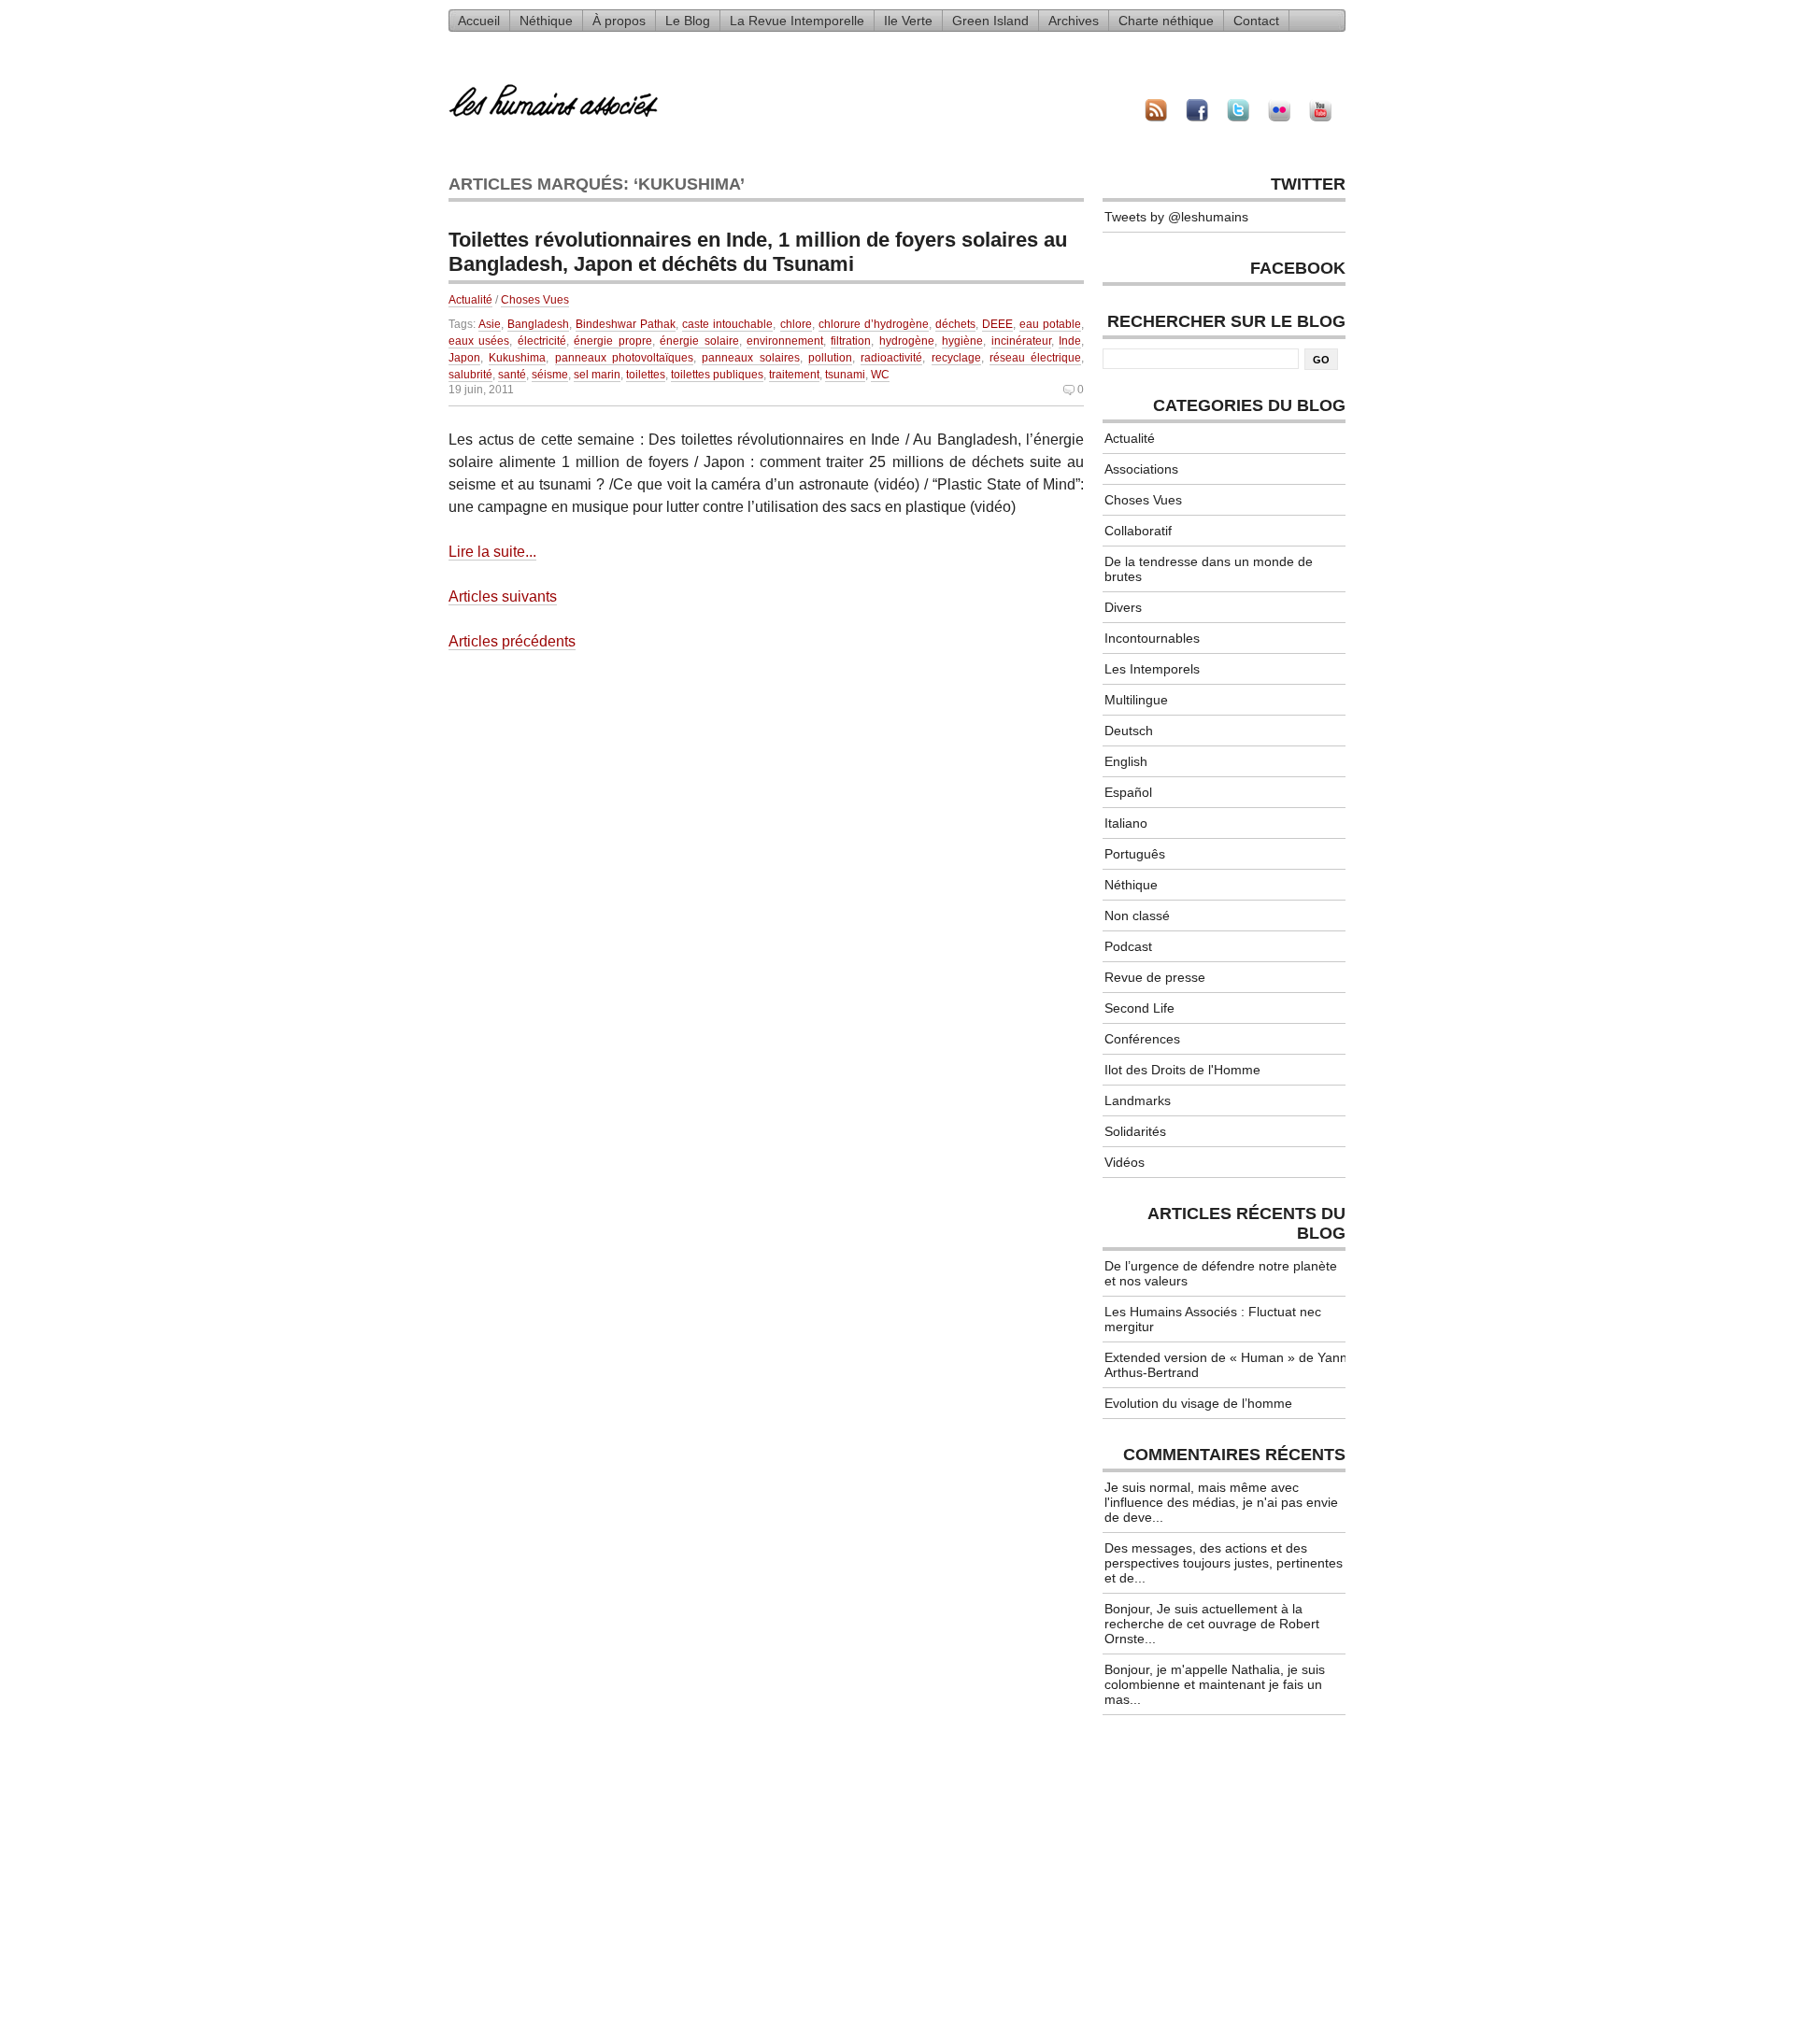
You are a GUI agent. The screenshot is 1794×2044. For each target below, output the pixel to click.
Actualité (470, 300)
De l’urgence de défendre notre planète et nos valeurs (1221, 1273)
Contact (1256, 21)
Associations (1141, 469)
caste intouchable (727, 324)
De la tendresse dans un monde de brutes (1209, 569)
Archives (1074, 21)
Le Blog (688, 21)
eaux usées (479, 341)
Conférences (1142, 1039)
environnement (785, 341)
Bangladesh (538, 324)
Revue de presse (1155, 977)
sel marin (597, 375)
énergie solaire (699, 341)
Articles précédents (512, 641)
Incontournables (1152, 638)
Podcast (1128, 946)
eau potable (1050, 324)
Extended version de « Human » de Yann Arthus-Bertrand (1226, 1365)
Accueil (479, 21)
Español (1128, 792)
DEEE (997, 324)
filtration (851, 341)
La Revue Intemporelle (797, 21)
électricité (542, 341)
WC (880, 375)
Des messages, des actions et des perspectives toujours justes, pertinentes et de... (1224, 1563)
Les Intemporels (1152, 669)
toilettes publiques (717, 375)
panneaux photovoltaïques (624, 358)
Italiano (1126, 823)
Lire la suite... (492, 552)
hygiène (962, 341)
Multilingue (1136, 700)
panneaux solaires (750, 358)
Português (1135, 854)
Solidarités (1135, 1131)
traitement (794, 375)
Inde (1070, 341)
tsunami (845, 375)
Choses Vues (535, 300)
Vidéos (1125, 1162)
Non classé (1137, 916)
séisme (550, 375)
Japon (464, 358)
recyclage (956, 358)
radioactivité (891, 358)
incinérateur (1021, 341)
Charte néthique (1166, 21)
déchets (955, 324)
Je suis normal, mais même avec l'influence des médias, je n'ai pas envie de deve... (1221, 1502)
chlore (796, 324)
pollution (830, 358)
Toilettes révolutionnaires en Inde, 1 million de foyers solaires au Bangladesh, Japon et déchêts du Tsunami (758, 252)
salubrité (470, 375)
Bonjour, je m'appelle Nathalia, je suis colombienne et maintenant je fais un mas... (1215, 1684)
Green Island (990, 21)
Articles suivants (503, 596)
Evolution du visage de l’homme (1198, 1403)
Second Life (1139, 1008)
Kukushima (517, 358)
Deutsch (1129, 731)
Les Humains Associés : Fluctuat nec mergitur (1213, 1319)
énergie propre (612, 341)
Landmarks (1138, 1100)
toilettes (646, 375)
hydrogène (907, 341)
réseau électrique (1035, 358)
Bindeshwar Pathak (626, 324)
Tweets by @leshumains (1176, 217)
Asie (490, 324)
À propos (619, 21)
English (1126, 761)
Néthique (546, 21)
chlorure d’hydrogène (874, 324)
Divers (1123, 607)
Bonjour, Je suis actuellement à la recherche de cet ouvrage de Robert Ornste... (1212, 1624)
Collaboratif (1138, 531)
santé (512, 375)
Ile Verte (908, 21)
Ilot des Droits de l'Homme (1182, 1070)
